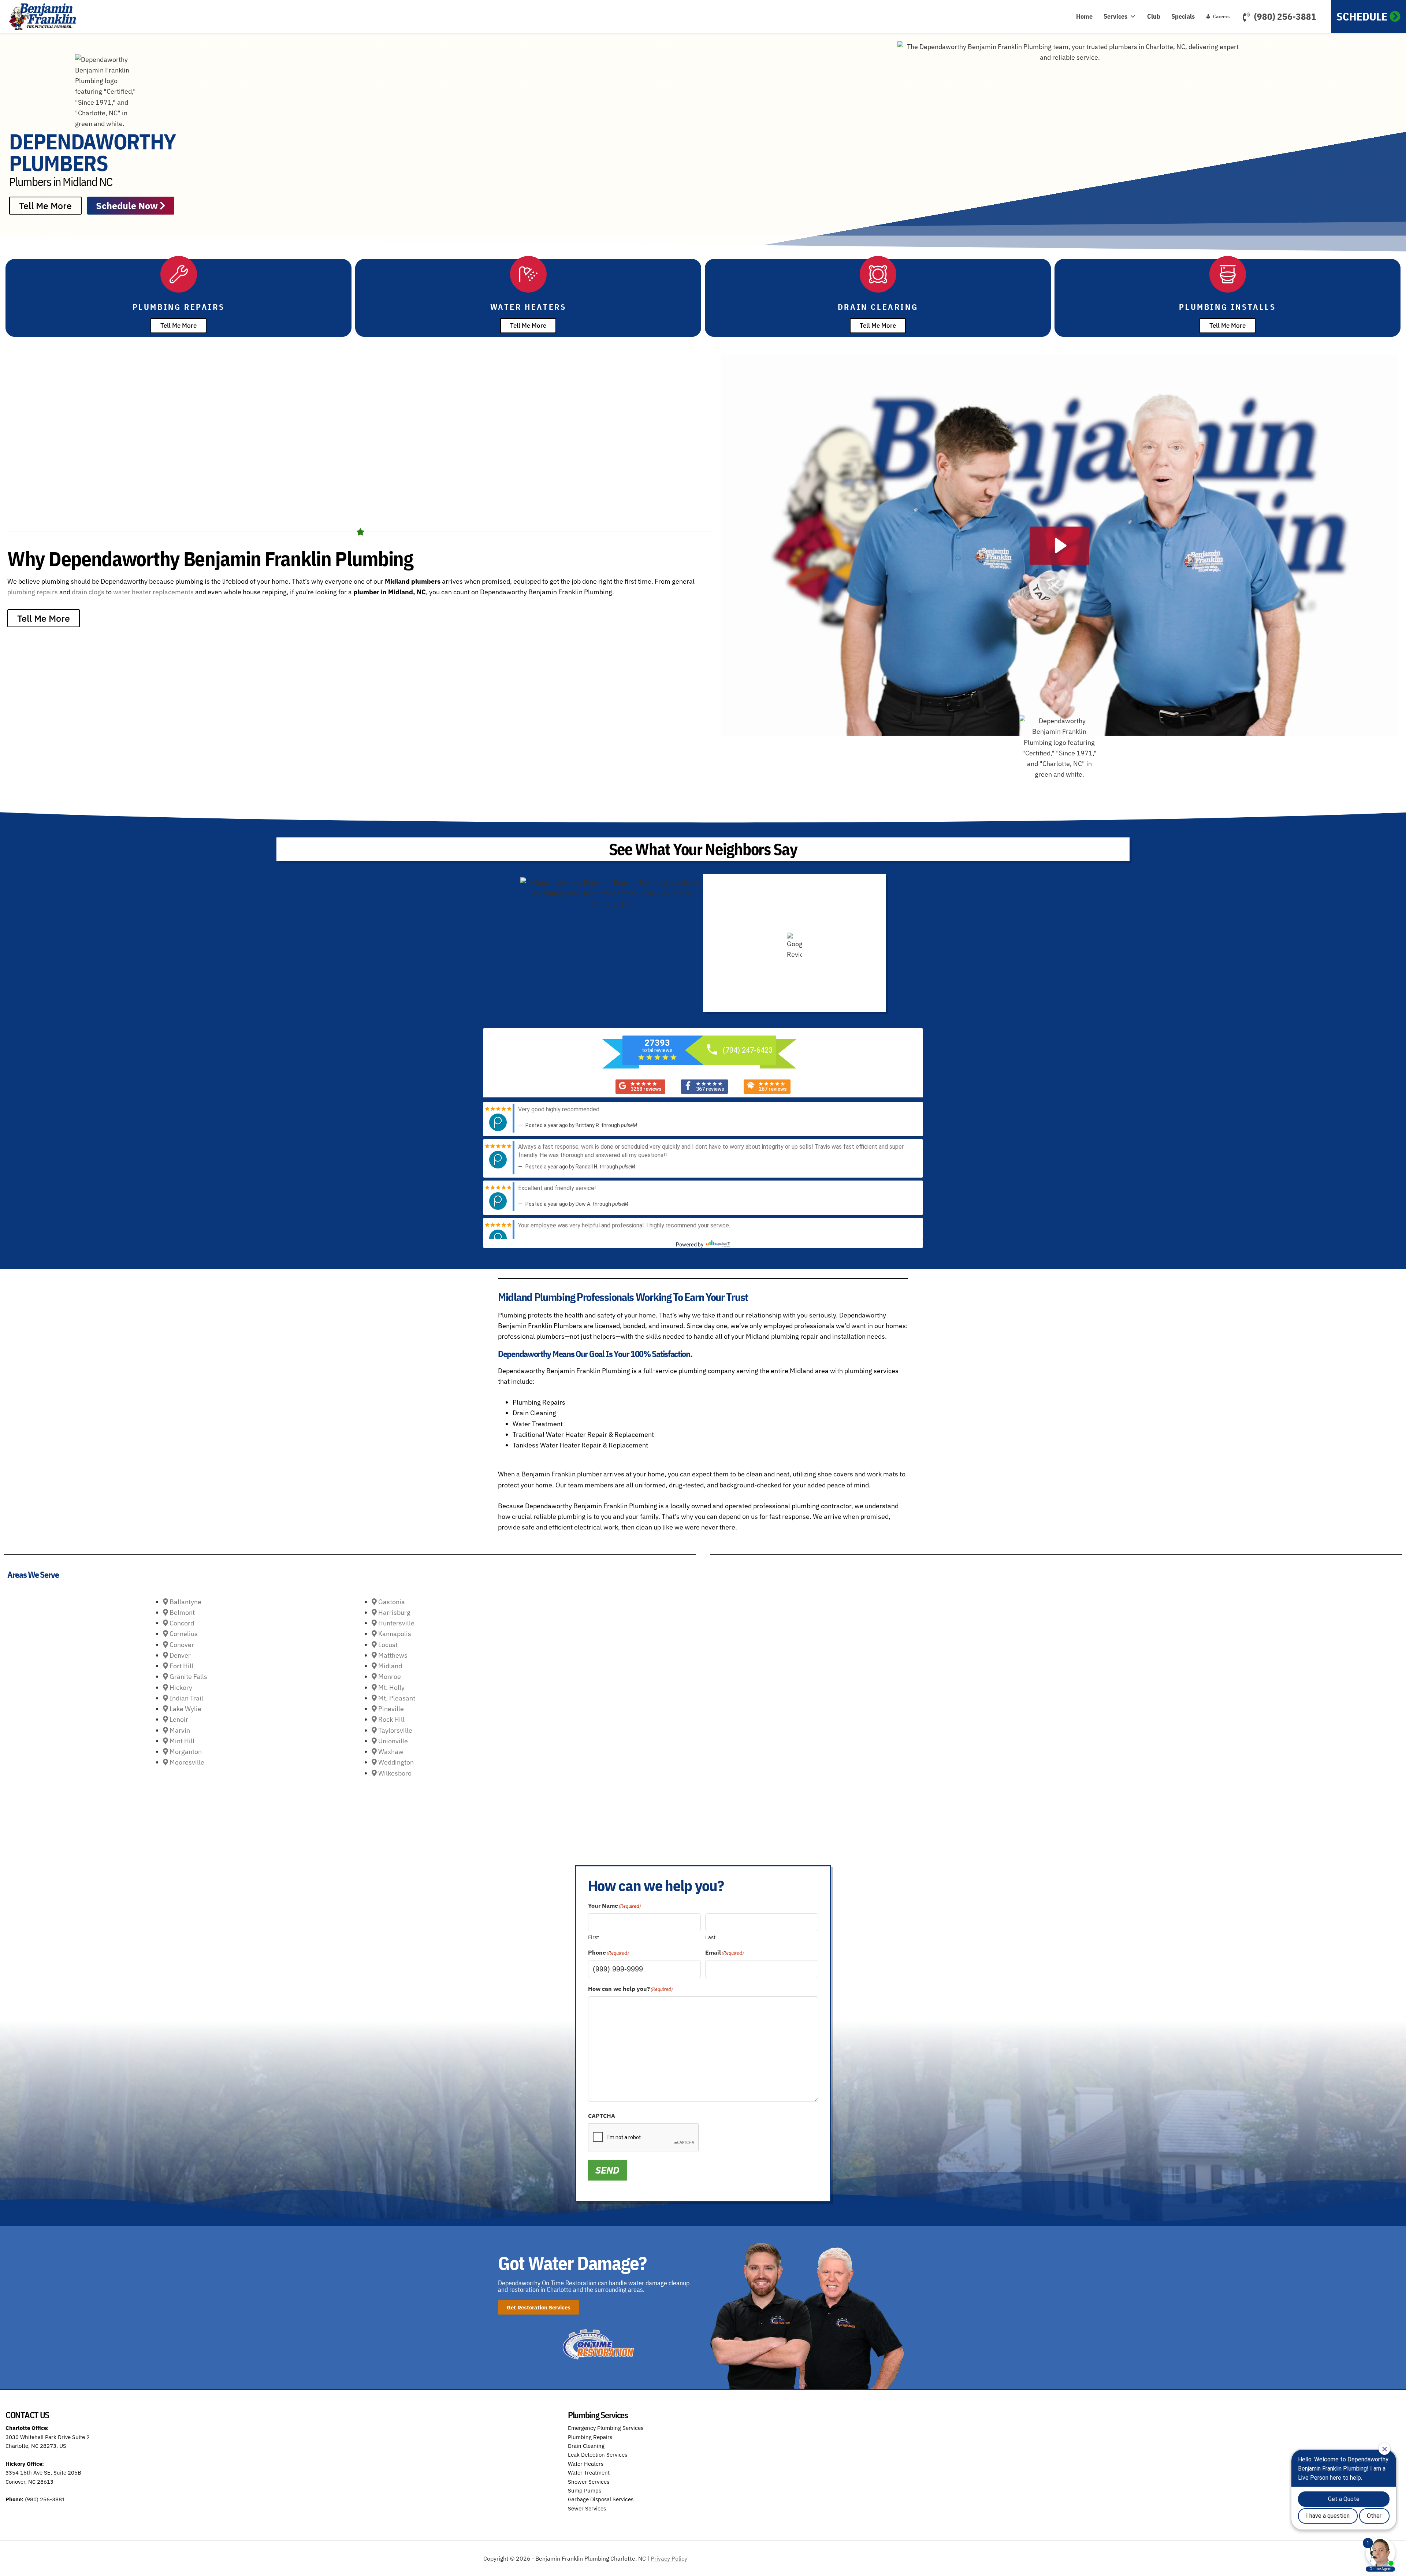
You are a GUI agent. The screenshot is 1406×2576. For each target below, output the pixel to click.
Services (1115, 16)
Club (1154, 16)
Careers (1221, 16)
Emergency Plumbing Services (606, 2428)
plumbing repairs (33, 592)
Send (607, 2170)
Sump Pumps (585, 2490)
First (594, 1937)
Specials (1183, 16)
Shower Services (589, 2482)
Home (1084, 16)
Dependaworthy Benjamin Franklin (46, 16)
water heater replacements (153, 592)
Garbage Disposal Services (601, 2499)
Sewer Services (587, 2508)
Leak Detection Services (598, 2455)
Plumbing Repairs (590, 2437)
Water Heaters (586, 2464)
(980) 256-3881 (1285, 16)
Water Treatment (589, 2473)
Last (710, 1937)
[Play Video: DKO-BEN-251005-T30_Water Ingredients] (1059, 546)
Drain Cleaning (586, 2446)
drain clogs (88, 592)
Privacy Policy (669, 2558)
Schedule (1362, 16)
